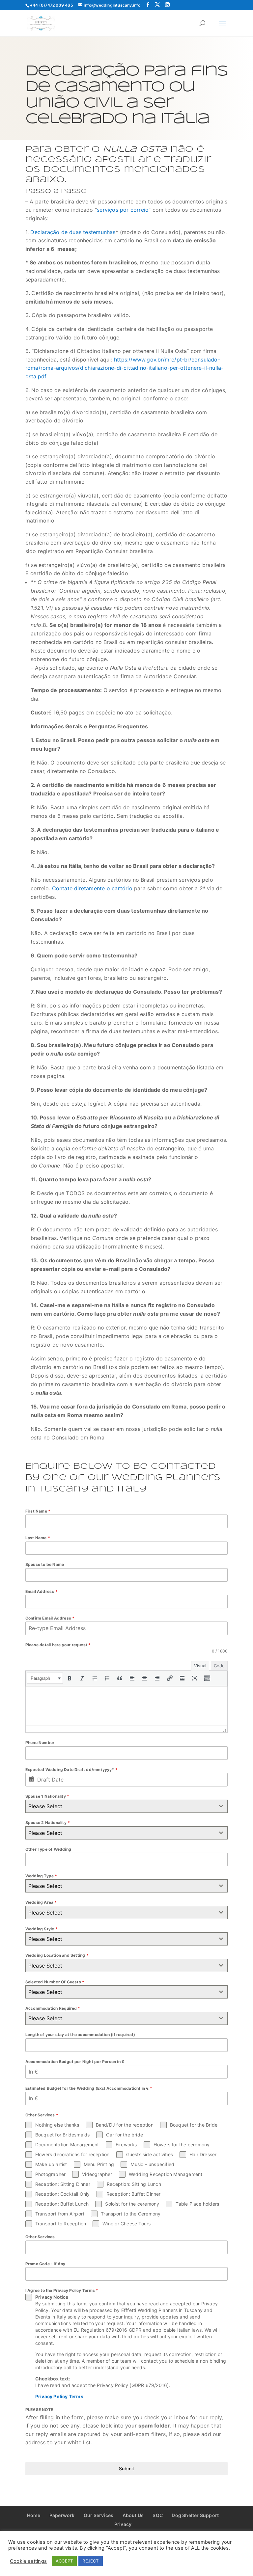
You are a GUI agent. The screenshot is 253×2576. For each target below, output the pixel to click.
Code (219, 1666)
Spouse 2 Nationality (48, 1823)
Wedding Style (42, 1929)
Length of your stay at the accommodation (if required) (80, 2035)
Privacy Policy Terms (59, 2396)
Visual (200, 1666)
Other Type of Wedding (48, 1849)
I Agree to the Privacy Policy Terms (62, 2290)
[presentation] (45, 1678)
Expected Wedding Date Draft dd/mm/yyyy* (71, 1770)
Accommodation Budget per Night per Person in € (75, 2062)
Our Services (98, 2515)
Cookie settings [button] (28, 2561)
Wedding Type (41, 1876)
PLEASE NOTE (39, 2410)
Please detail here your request (58, 1645)
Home (34, 2515)
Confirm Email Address (50, 1618)
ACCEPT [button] (64, 2561)
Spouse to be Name (45, 1564)
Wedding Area (41, 1902)
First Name (38, 1511)
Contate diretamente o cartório (92, 888)
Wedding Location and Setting (57, 1955)
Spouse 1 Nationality (47, 1796)
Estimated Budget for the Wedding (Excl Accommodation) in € (89, 2088)
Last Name (38, 1538)
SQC (158, 2515)
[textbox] (120, 1806)
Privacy (123, 2524)
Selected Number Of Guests (55, 1982)
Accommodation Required (53, 2008)
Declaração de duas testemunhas (73, 232)
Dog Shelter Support (195, 2515)
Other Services (40, 2237)
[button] (45, 1678)
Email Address (42, 1591)
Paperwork (62, 2515)
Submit (126, 2469)
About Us (133, 2515)
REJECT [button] (90, 2561)
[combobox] (126, 1806)
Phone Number (40, 1743)
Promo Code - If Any (45, 2264)
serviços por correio (123, 210)
